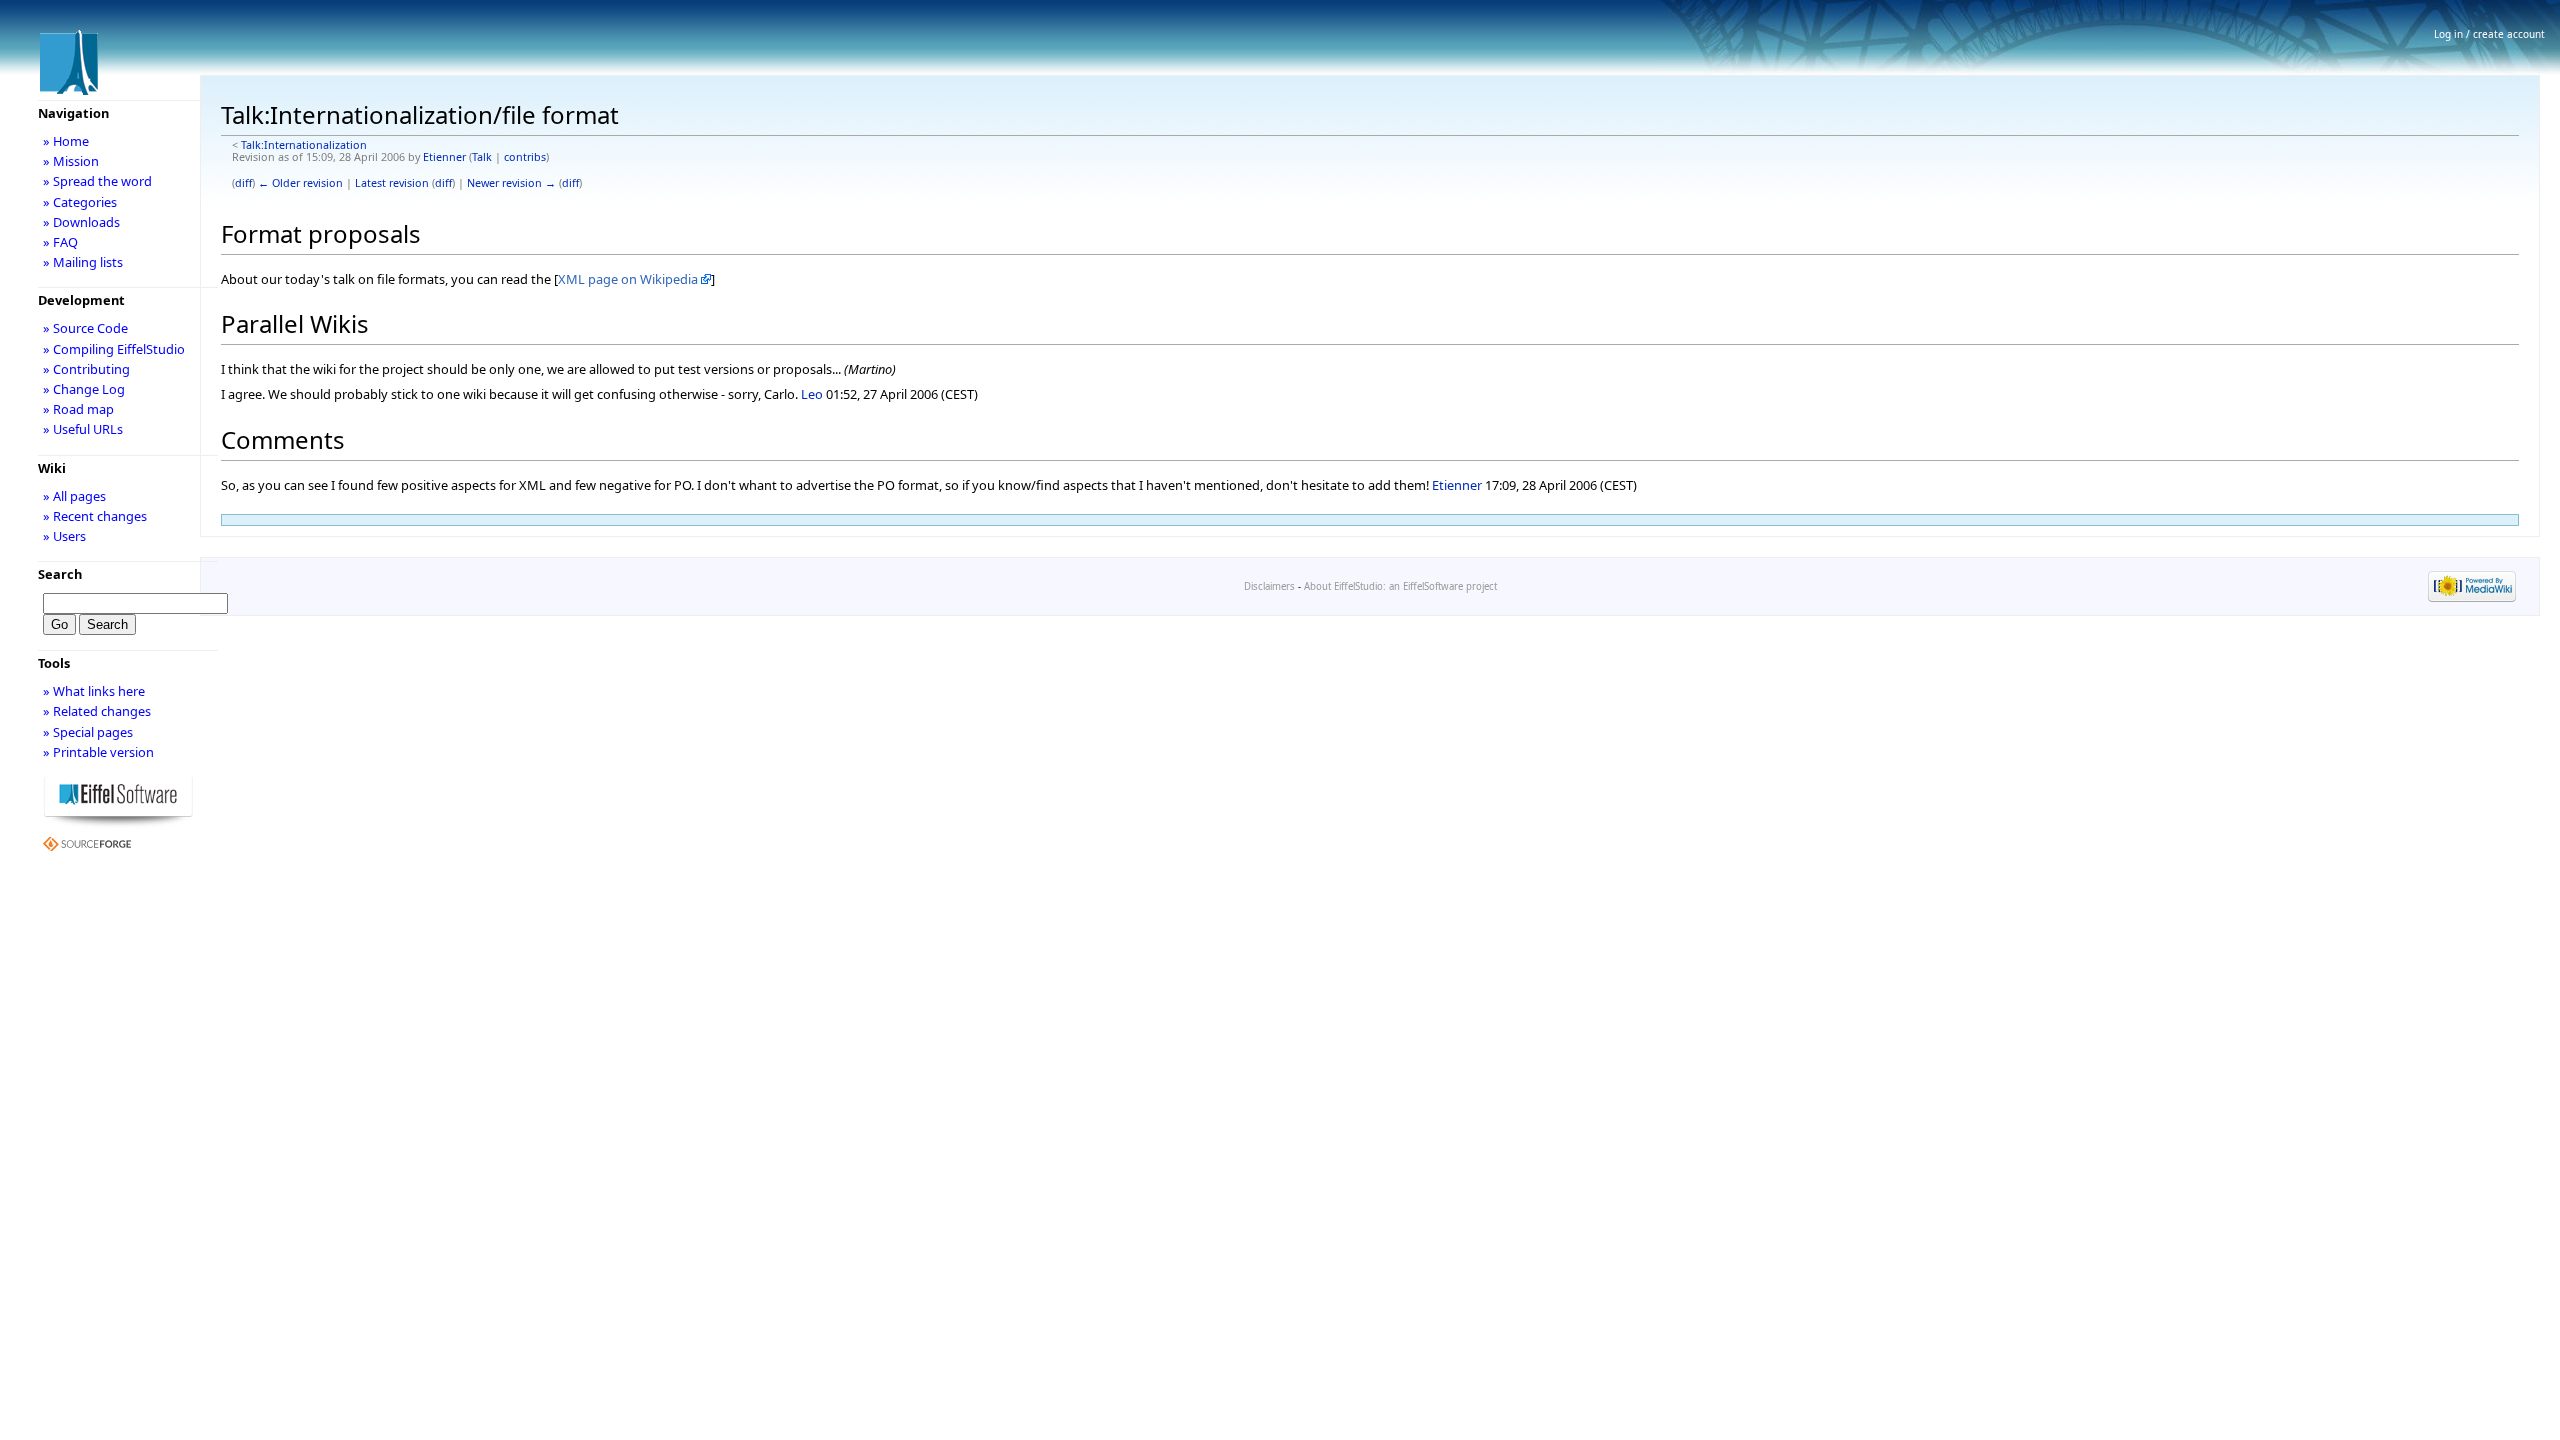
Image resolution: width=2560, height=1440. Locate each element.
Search (60, 574)
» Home (66, 141)
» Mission (71, 161)
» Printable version (98, 752)
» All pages (74, 496)
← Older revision (300, 183)
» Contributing (86, 369)
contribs (525, 157)
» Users (64, 536)
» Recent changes (95, 516)
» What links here (94, 691)
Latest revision (392, 183)
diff (243, 183)
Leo (812, 394)
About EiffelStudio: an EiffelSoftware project (1400, 586)
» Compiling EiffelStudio (114, 349)
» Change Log (84, 389)
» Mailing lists (83, 262)
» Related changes (97, 711)
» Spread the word (97, 181)
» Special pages (88, 732)
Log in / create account (2489, 34)
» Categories (80, 202)
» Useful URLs (83, 429)
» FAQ (60, 242)
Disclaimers (1269, 586)
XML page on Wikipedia (628, 279)
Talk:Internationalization (304, 145)
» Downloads (81, 222)
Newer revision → (511, 183)
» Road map (78, 409)
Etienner (444, 157)
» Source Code (85, 328)
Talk (482, 157)
